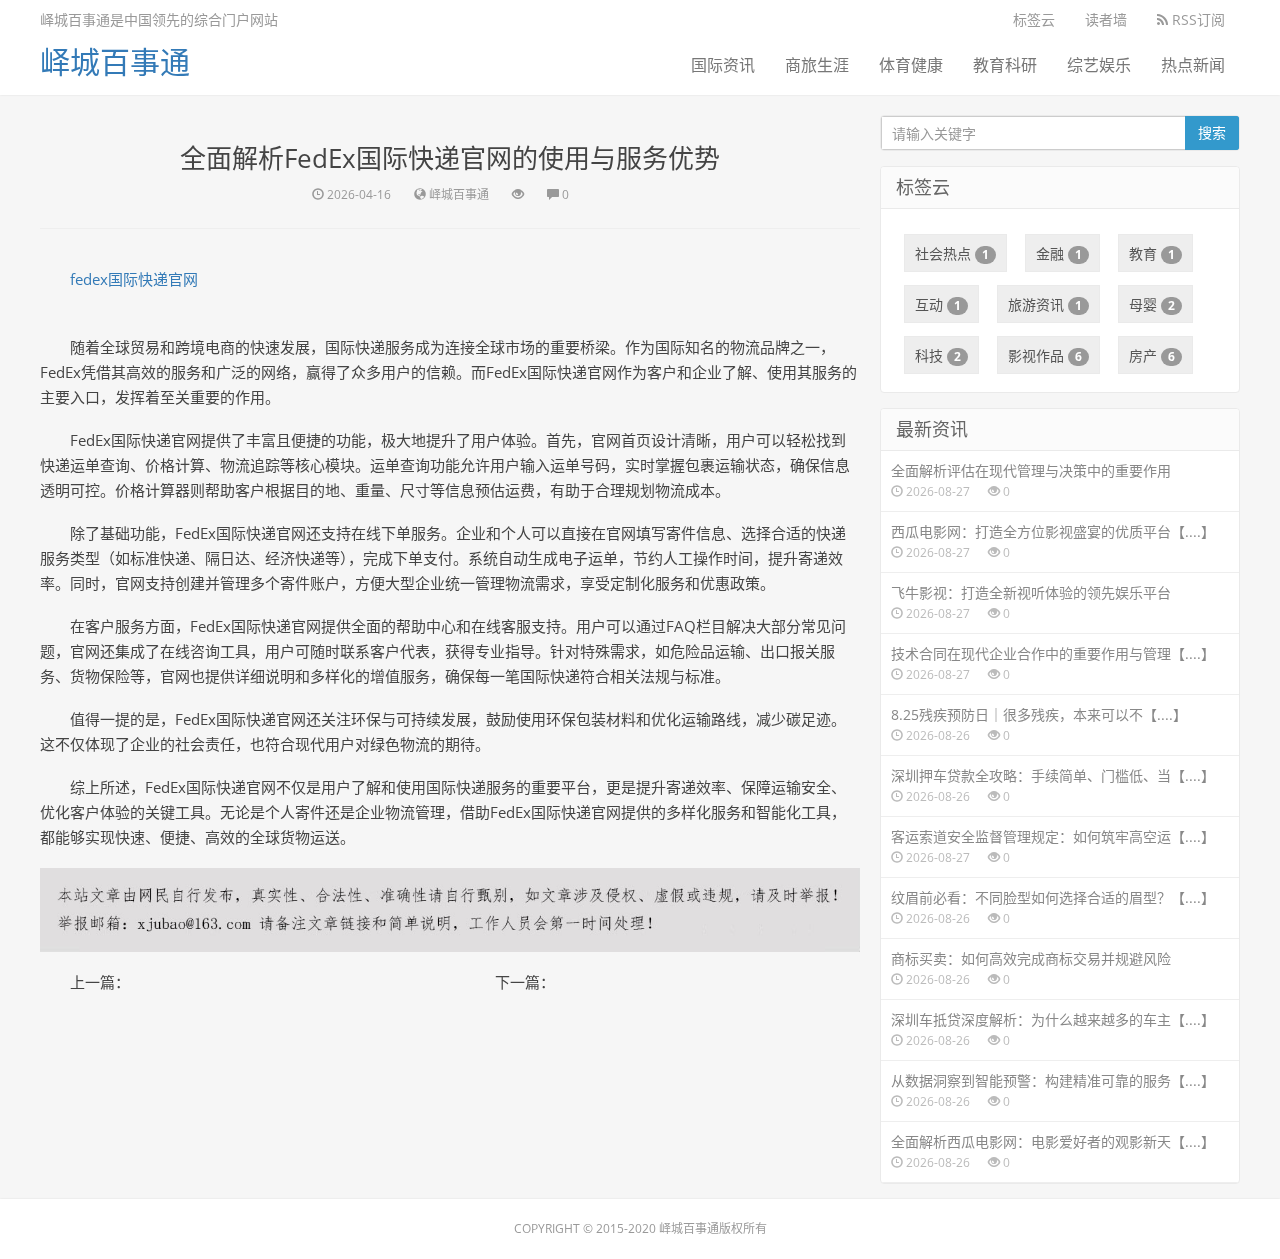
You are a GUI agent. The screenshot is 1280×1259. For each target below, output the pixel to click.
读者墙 (1106, 19)
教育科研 (1005, 65)
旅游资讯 (1045, 304)
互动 (938, 304)
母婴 (1152, 304)
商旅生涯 (817, 65)
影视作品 (1045, 355)
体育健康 (911, 65)
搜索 (1212, 132)
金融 (1059, 253)
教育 (1152, 253)
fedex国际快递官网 (134, 279)
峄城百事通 (115, 61)
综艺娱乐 (1099, 65)
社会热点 (952, 253)
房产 (1152, 355)
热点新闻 (1193, 65)
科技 (938, 355)
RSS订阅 (1196, 19)
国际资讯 (723, 65)
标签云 (1034, 19)
